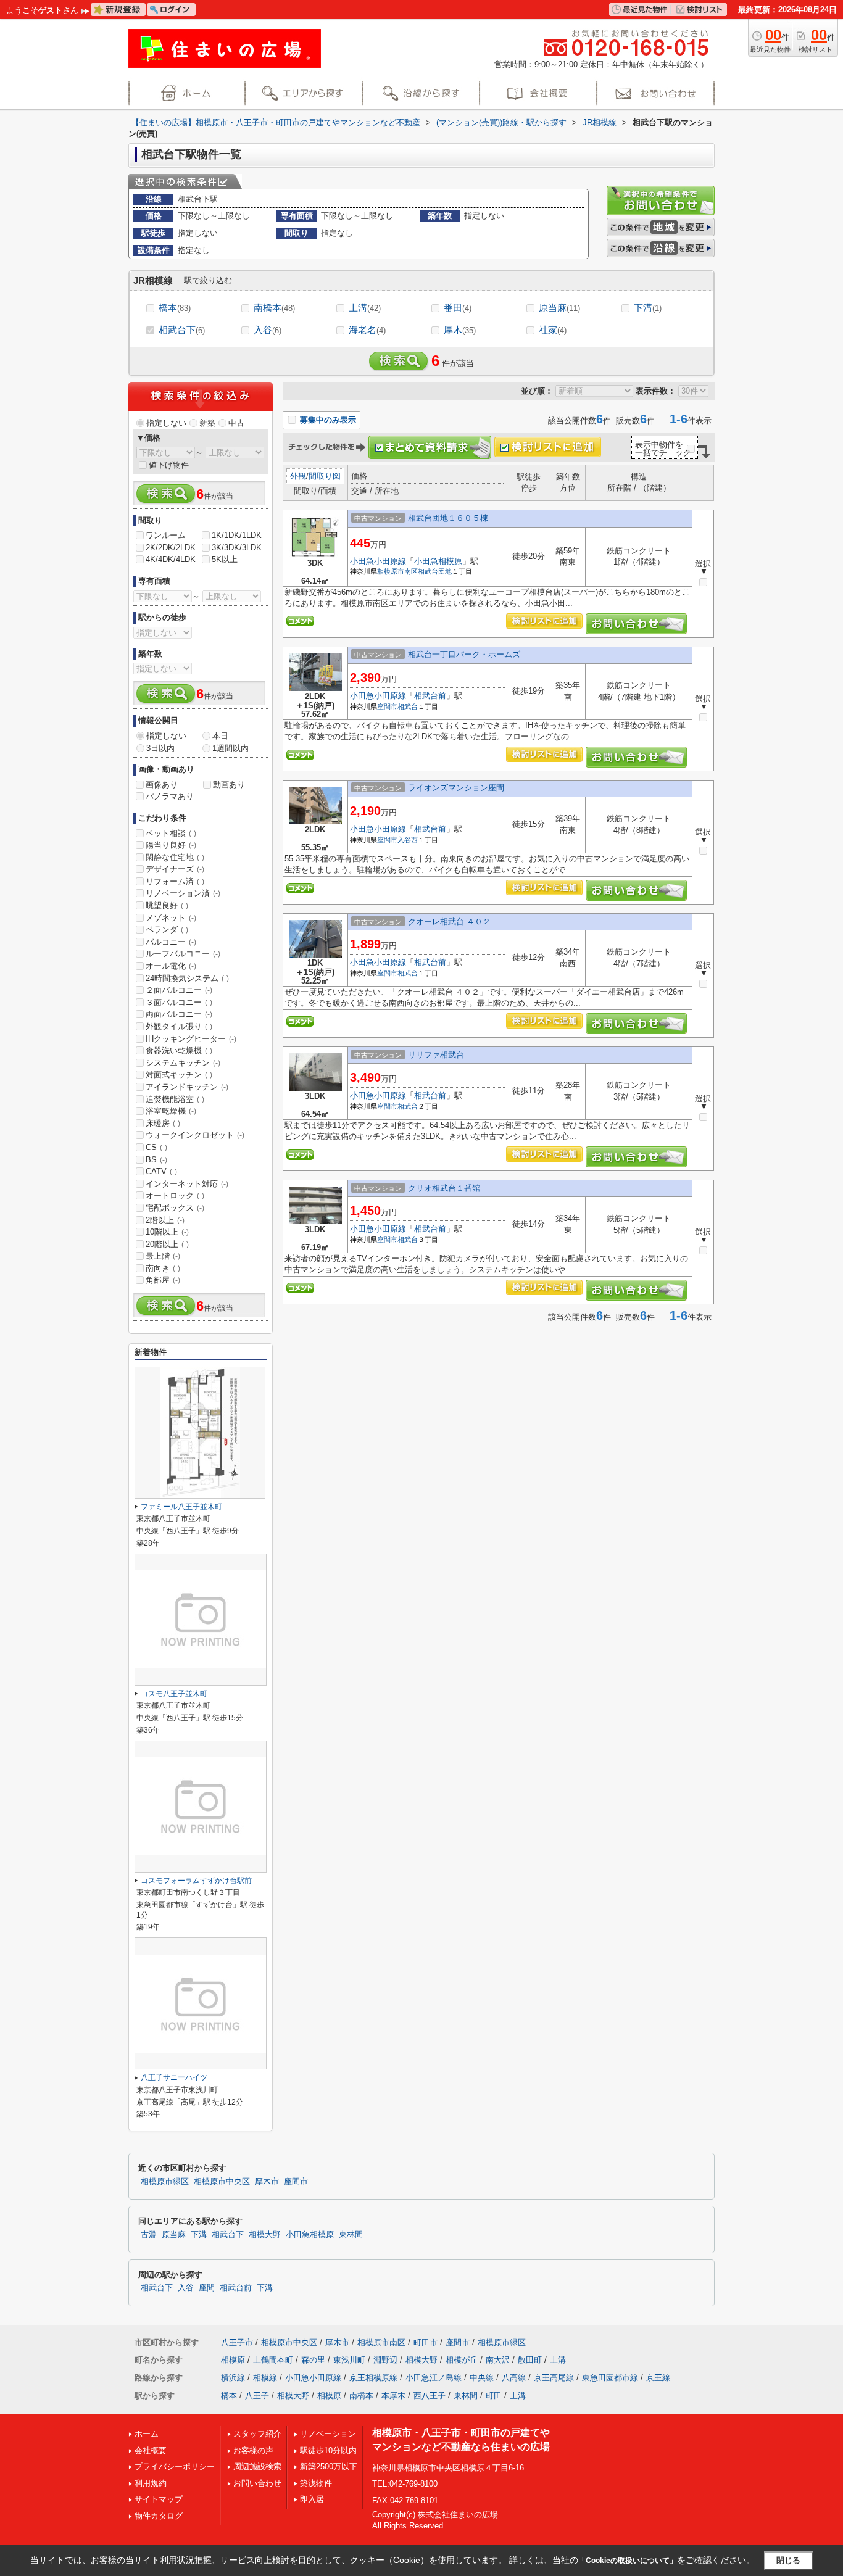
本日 (220, 736)
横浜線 (233, 2378)
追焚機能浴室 (175, 1099)
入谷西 (408, 840)
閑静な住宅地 (175, 857)
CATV (161, 1171)
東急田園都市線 (610, 2378)
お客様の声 (253, 2450)
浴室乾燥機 (171, 1111)
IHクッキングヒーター (191, 1039)
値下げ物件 (169, 465)
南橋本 (274, 308)
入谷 (268, 330)
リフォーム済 (175, 881)
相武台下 (182, 330)
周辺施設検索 (257, 2466)
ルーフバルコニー (183, 954)
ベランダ (167, 930)
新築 (207, 423)
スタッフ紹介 (257, 2434)
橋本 (175, 308)
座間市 (387, 706)
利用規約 (151, 2483)
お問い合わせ (257, 2483)
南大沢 (498, 2360)
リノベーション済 (183, 893)
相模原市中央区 (222, 2182)
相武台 (408, 706)
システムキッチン (183, 1063)
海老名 (367, 330)
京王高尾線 (554, 2378)
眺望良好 (167, 905)
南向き (163, 1268)
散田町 (530, 2360)
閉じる (788, 2560)
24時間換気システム (187, 978)
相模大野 (265, 2235)
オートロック (175, 1195)
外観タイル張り (179, 1026)
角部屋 (163, 1280)
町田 (494, 2396)
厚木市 (267, 2182)
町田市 (426, 2342)
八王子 (257, 2396)
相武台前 (430, 696)
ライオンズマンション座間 (456, 788)
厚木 (460, 330)
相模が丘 (462, 2360)
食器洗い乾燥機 (179, 1050)
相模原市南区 (397, 571)
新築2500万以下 (329, 2466)
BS (156, 1160)
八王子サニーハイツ (174, 2077)
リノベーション (328, 2434)
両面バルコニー (179, 1014)
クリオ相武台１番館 (444, 1188)
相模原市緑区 (165, 2182)
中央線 (482, 2378)
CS (156, 1147)
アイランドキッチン (187, 1087)
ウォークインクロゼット (195, 1135)
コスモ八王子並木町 (174, 1694)
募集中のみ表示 (327, 420)
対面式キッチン (179, 1075)
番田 (458, 308)
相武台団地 (435, 571)
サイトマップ (159, 2499)
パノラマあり (170, 796)
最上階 (163, 1256)
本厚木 (393, 2396)
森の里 (313, 2360)
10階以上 (167, 1232)
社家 (553, 330)
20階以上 (167, 1244)
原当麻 (559, 308)
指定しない (166, 423)
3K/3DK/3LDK (237, 548)
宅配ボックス (175, 1208)
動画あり (229, 785)
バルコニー (171, 942)
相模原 (233, 2360)
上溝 (365, 308)
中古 (236, 423)
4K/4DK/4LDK (171, 559)
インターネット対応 (187, 1184)
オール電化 (171, 966)
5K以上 (225, 559)
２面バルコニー (179, 990)
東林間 (351, 2235)
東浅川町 (349, 2360)
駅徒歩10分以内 (328, 2450)
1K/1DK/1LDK (237, 535)
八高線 (514, 2378)
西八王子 (430, 2396)
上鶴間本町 (273, 2360)
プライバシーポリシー (175, 2466)
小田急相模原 (438, 561)
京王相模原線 (373, 2378)
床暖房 (163, 1123)
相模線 (265, 2378)
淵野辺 (385, 2360)
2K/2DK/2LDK (171, 548)
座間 (207, 2288)
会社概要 (151, 2450)
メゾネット (171, 918)
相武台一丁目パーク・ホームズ (464, 654)
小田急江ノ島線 (434, 2378)
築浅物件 (316, 2483)
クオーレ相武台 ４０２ (449, 921)
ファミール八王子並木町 (181, 1507)
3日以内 (160, 748)
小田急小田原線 (378, 561)
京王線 (658, 2378)
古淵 (149, 2235)
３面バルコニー (179, 1002)
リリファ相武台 (436, 1055)
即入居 (312, 2499)
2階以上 (165, 1220)
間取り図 (325, 476)
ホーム (147, 2434)
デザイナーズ (175, 869)
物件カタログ (159, 2516)
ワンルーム (166, 535)
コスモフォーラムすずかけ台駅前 (196, 1881)
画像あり (162, 785)
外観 (298, 476)
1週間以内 (230, 748)
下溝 (648, 308)
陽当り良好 (171, 845)
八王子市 (237, 2342)
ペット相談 (171, 833)
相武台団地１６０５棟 (448, 518)
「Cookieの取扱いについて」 (628, 2561)
